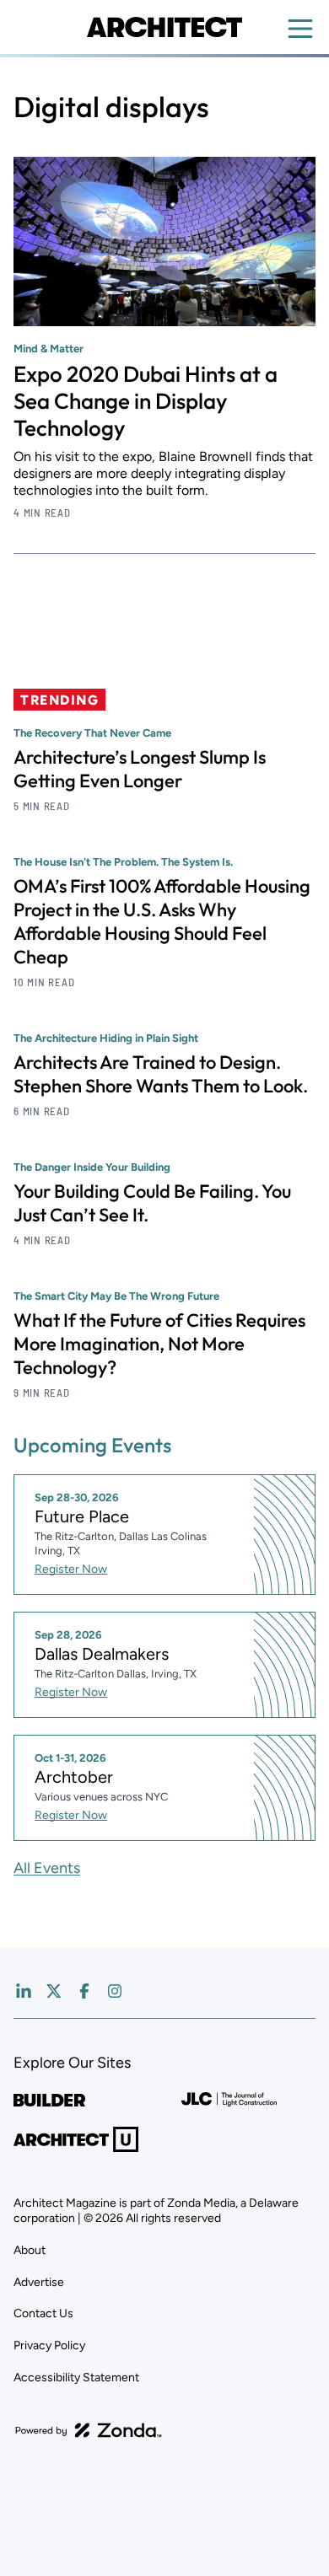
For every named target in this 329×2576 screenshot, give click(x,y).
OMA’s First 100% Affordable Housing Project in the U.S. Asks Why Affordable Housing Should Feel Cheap (162, 921)
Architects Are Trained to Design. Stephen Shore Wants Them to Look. (161, 1074)
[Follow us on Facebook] (84, 1991)
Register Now (71, 1569)
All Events (47, 1868)
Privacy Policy (49, 2345)
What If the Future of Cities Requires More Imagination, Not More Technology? (159, 1344)
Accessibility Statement (76, 2377)
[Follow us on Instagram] (115, 1991)
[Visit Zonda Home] (89, 2430)
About (30, 2250)
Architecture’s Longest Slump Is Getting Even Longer (140, 769)
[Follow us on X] (54, 1991)
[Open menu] (300, 29)
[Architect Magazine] (164, 27)
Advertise (39, 2282)
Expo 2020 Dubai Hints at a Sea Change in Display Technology (146, 401)
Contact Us (43, 2313)
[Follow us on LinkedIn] (24, 1991)
